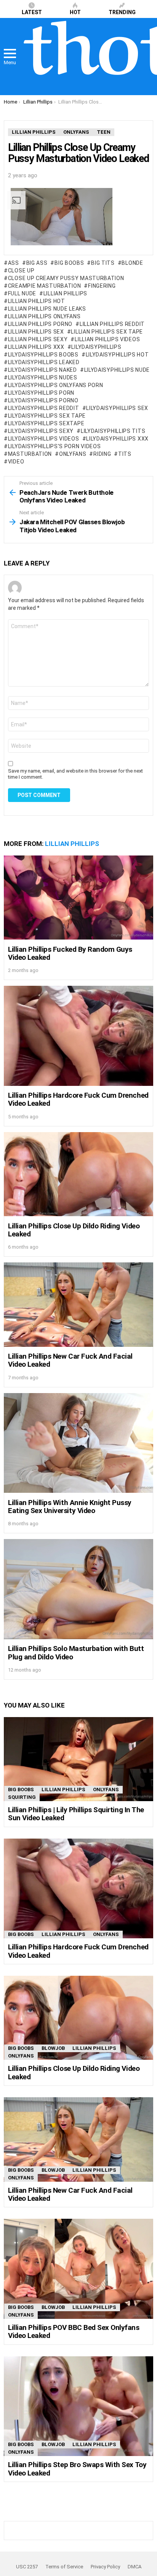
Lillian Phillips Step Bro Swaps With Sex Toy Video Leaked (77, 2469)
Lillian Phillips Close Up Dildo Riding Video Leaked (74, 1230)
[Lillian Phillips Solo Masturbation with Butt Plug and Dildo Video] (78, 1589)
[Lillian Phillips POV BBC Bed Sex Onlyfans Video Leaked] (78, 2269)
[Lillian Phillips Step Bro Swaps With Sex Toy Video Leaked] (78, 2406)
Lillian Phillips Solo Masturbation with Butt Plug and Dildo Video (76, 1653)
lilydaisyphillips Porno (43, 400)
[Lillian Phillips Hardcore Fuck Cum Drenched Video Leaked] (78, 1036)
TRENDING (122, 12)
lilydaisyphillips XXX (117, 439)
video (16, 462)
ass (14, 263)
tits (125, 454)
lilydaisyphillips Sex (117, 408)
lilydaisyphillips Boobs (43, 355)
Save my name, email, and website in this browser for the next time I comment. (75, 774)
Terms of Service (64, 2567)
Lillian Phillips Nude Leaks (47, 309)
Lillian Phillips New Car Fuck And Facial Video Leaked (70, 1360)
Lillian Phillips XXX (36, 347)
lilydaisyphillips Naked (42, 370)
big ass (37, 263)
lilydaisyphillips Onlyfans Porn (55, 385)
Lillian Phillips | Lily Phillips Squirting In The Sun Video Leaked (76, 1814)
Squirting (22, 1797)
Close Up (21, 271)
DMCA (135, 2567)
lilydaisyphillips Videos (44, 439)
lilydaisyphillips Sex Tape (47, 416)
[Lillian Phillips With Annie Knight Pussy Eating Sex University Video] (78, 1443)
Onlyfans (106, 1789)
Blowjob (53, 2048)
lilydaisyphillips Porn (41, 393)
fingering (102, 286)
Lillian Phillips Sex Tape (107, 332)
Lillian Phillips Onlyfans (44, 316)
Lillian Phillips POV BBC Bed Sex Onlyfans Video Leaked (74, 2331)
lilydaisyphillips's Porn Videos (54, 446)
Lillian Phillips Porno (40, 324)
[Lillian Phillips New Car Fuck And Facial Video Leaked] (78, 1305)
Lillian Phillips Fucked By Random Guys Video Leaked (70, 953)
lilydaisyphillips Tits (113, 431)
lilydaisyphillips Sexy (41, 431)
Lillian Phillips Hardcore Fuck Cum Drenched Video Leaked (78, 1099)
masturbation (30, 454)
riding (102, 454)
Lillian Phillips (65, 293)
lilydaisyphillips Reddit (44, 408)
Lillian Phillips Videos (107, 339)
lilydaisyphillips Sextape (46, 423)
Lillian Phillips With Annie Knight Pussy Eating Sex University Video (70, 1507)
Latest (32, 12)
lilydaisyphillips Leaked (44, 362)
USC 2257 (27, 2567)
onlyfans (73, 454)
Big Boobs (69, 263)
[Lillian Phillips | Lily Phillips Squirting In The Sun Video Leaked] (78, 1759)
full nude (22, 293)
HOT (75, 12)
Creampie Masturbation (44, 286)
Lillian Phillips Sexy (38, 339)
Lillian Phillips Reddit (112, 324)
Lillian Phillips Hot (37, 301)
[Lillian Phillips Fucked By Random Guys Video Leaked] (78, 898)
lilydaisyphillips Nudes (43, 377)
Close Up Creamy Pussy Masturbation (66, 278)
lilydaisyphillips (96, 347)
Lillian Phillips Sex (36, 332)
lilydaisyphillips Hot (117, 355)
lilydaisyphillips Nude (117, 370)
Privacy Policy (105, 2567)
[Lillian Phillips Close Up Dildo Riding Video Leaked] (78, 1174)
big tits (103, 263)
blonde (132, 263)
